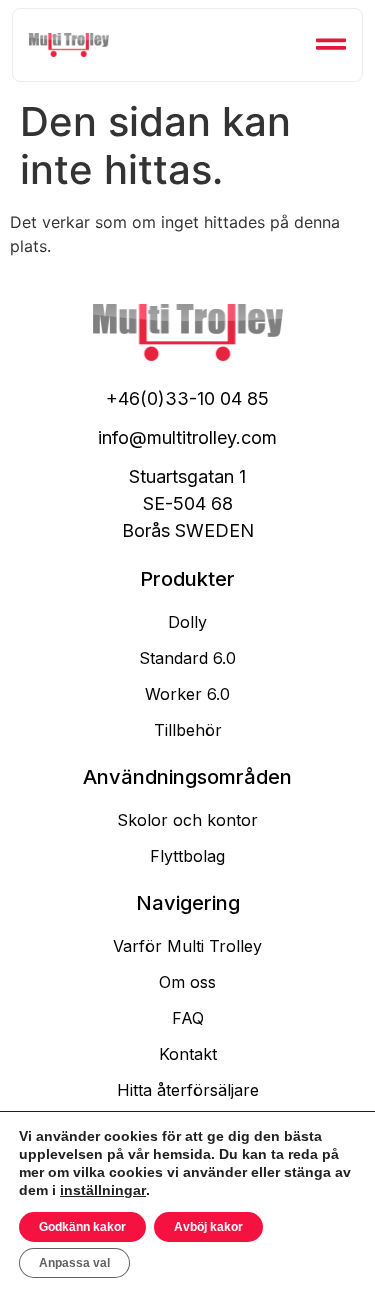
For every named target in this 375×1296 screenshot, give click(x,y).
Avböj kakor (208, 1227)
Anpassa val (74, 1263)
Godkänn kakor (82, 1227)
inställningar (103, 1190)
